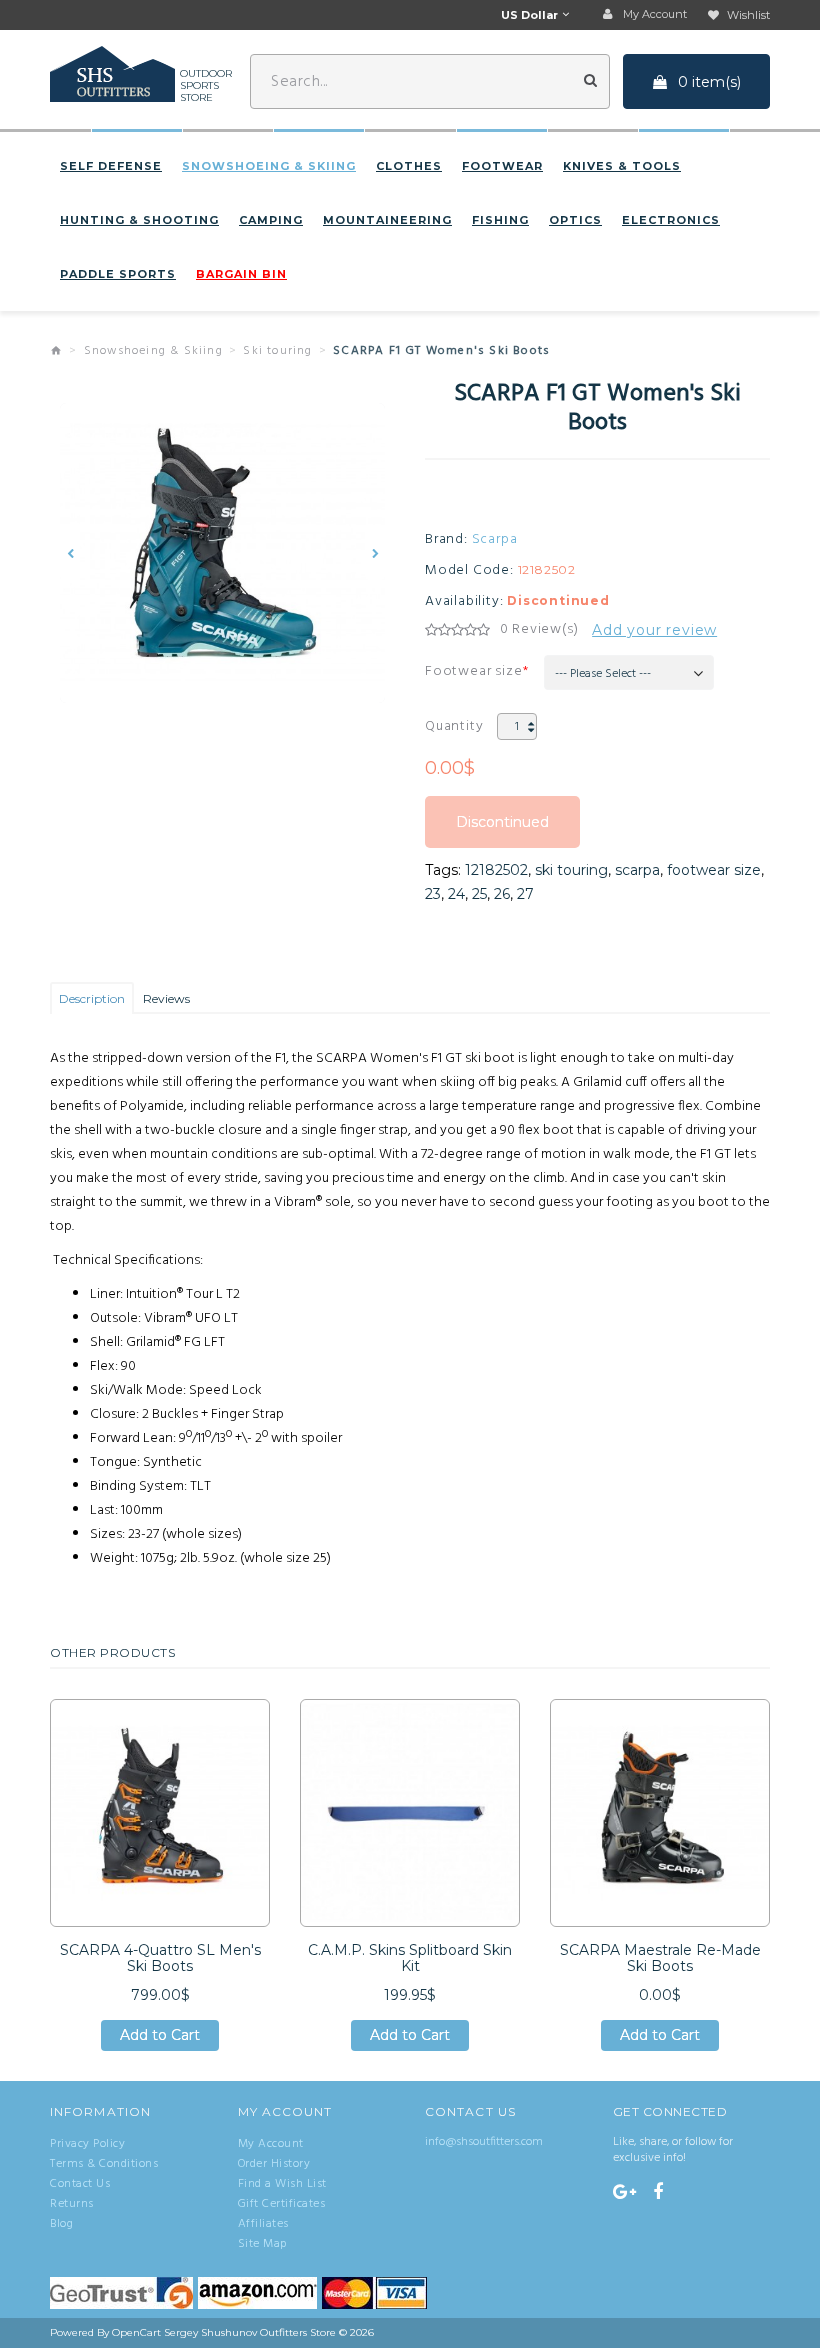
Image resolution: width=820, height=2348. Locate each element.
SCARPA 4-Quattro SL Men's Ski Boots (160, 1958)
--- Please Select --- (603, 674)
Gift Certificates (282, 2204)
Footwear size (473, 671)
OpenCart (136, 2332)
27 (525, 894)
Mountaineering (387, 220)
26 (502, 894)
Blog (61, 2224)
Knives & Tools (622, 166)
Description (92, 998)
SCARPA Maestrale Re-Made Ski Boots (660, 1958)
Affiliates (263, 2224)
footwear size (714, 870)
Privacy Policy (87, 2144)
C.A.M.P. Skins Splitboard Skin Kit (410, 1958)
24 (456, 894)
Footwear (502, 166)
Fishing (500, 220)
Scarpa (495, 540)
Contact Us (80, 2184)
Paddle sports (118, 274)
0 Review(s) (539, 630)
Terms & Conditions (104, 2164)
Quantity (454, 726)
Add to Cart (160, 2038)
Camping (271, 220)
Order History (274, 2164)
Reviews (166, 998)
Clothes (409, 166)
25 (479, 894)
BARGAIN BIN (241, 274)
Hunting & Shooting (139, 220)
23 (433, 894)
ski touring (571, 870)
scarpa (637, 870)
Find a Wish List (282, 2184)
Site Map (262, 2244)
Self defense (111, 166)
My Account (271, 2144)
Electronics (671, 220)
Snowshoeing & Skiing (269, 166)
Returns (72, 2204)
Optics (575, 220)
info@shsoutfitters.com (484, 2142)
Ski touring (277, 351)
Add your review (654, 630)
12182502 (496, 870)
